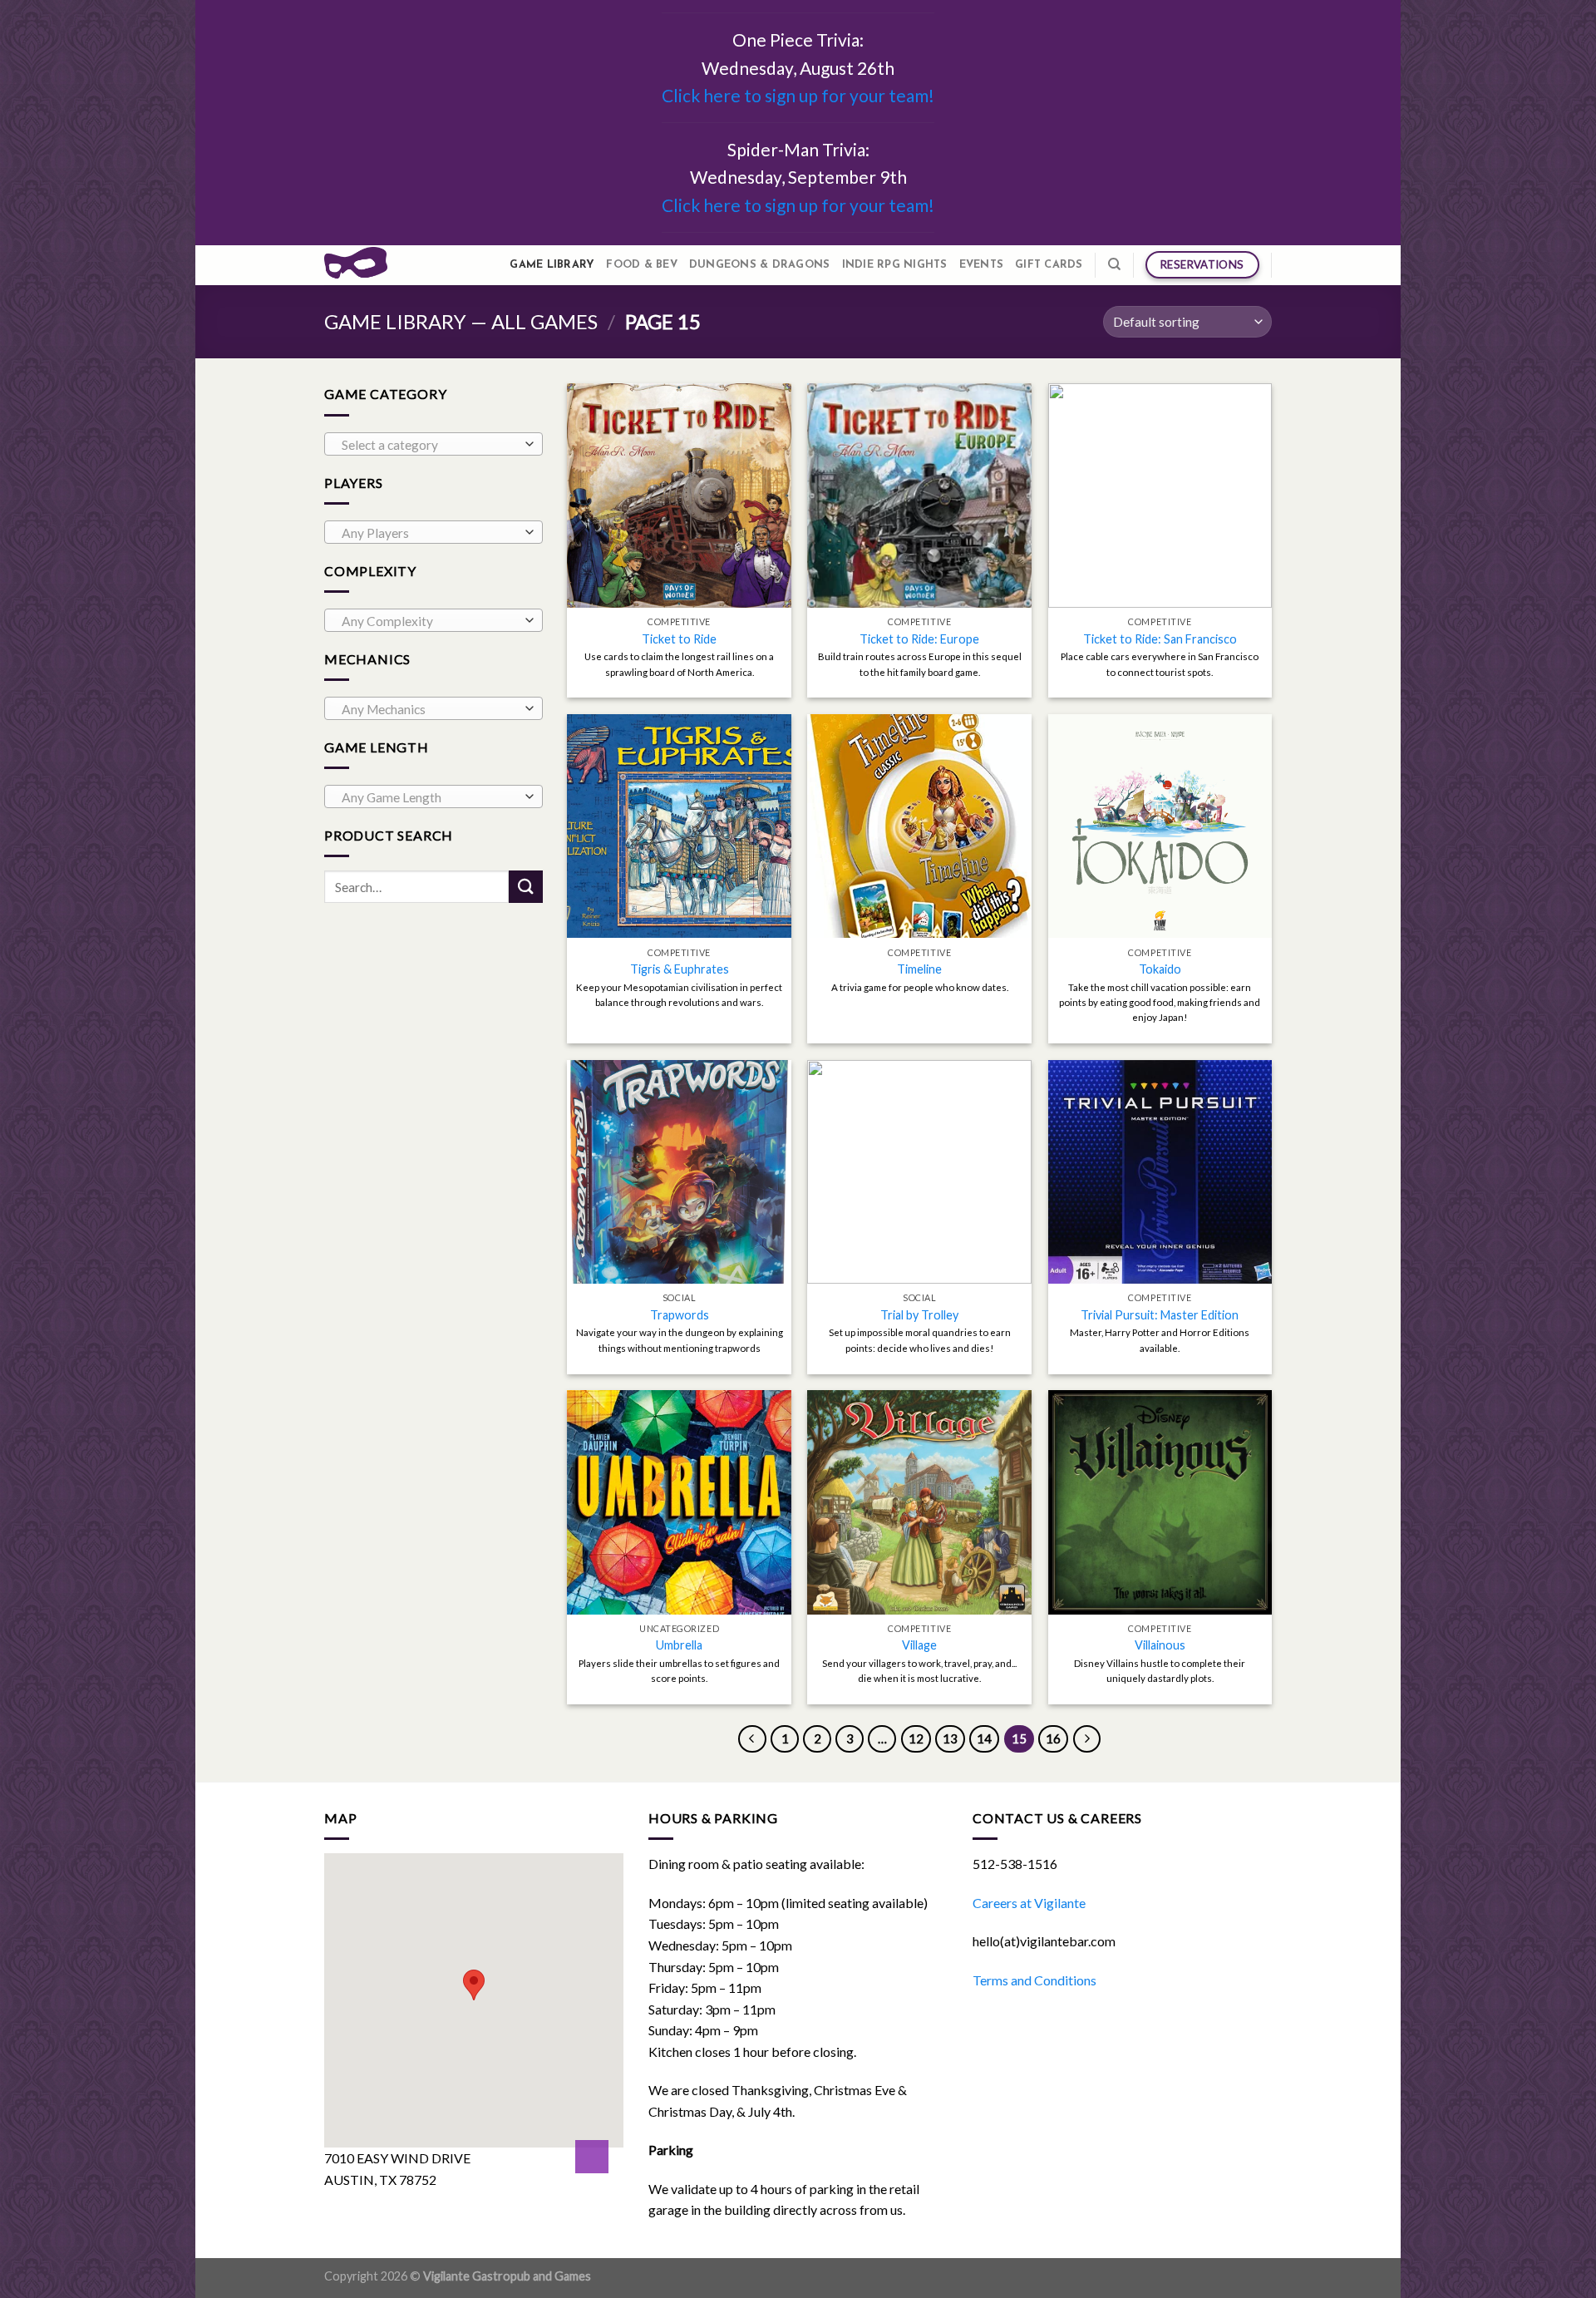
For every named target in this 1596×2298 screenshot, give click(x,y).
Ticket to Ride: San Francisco (1160, 639)
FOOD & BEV (642, 265)
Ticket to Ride (679, 639)
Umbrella (679, 1645)
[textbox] (429, 445)
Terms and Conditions (1034, 1980)
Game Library (552, 265)
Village (919, 1645)
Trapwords (680, 1315)
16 (1053, 1738)
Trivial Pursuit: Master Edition (1160, 1315)
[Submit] (525, 887)
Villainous (1160, 1645)
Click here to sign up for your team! (798, 95)
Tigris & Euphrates (680, 969)
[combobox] (433, 444)
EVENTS (982, 265)
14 (984, 1738)
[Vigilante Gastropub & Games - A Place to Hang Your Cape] (356, 265)
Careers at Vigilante (1029, 1903)
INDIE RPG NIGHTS (895, 265)
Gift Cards (1049, 265)
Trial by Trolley (919, 1315)
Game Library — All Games (461, 321)
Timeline (919, 969)
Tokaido (1160, 969)
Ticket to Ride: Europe (919, 639)
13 (950, 1738)
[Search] (1114, 264)
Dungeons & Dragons (760, 265)
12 (916, 1738)
